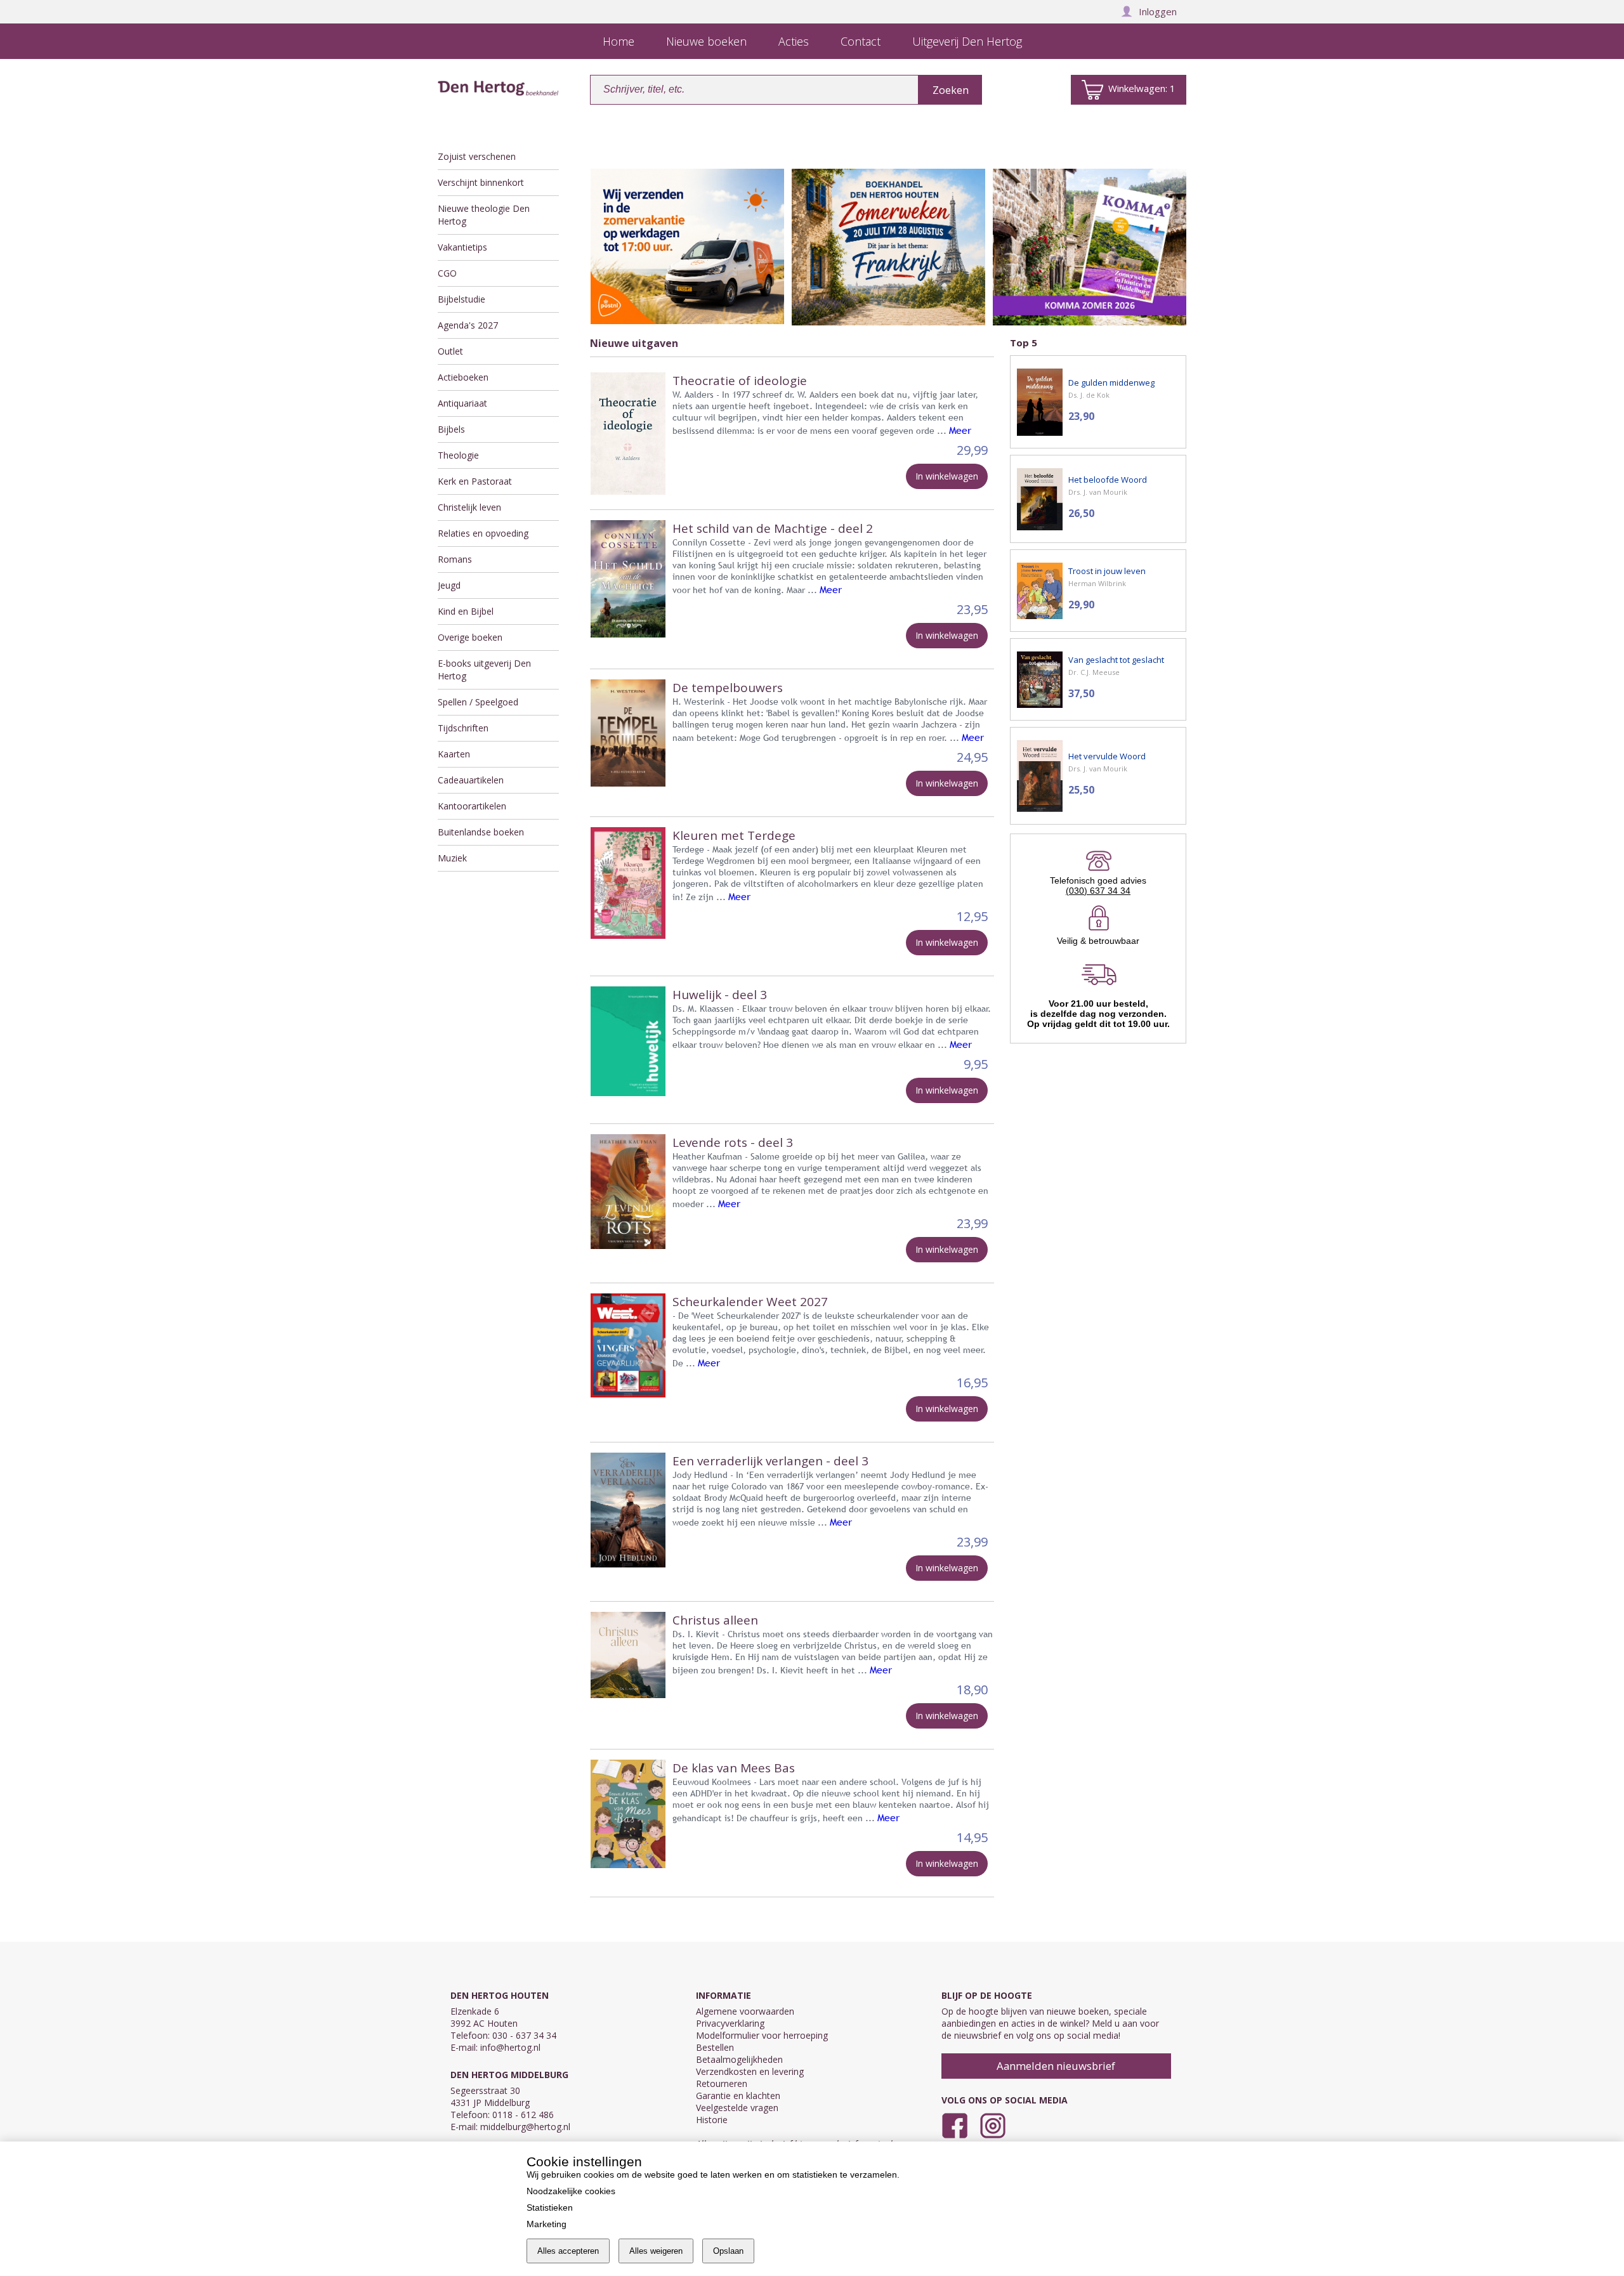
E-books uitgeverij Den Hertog (484, 670)
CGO (447, 273)
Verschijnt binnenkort (481, 182)
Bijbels (451, 429)
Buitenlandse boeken (481, 832)
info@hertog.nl (510, 2047)
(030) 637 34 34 (1098, 891)
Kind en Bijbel (466, 611)
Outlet (450, 351)
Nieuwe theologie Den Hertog (484, 215)
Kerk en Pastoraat (475, 481)
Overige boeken (470, 637)
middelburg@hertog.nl (525, 2127)
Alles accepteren (568, 2251)
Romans (455, 559)
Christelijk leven (469, 507)
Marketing (547, 2224)
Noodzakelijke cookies (571, 2191)
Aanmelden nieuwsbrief (1056, 2066)
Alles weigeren (656, 2251)
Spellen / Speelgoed (478, 702)
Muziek (452, 858)
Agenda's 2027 (468, 325)
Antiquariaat (462, 403)
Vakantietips (462, 247)
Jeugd (449, 585)
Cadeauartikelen (471, 780)
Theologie (458, 455)
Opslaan (728, 2251)
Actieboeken (463, 377)
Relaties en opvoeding (483, 533)
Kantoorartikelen (472, 806)
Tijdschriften (463, 728)
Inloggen (1158, 11)
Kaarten (454, 754)
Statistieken (550, 2207)
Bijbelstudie (462, 299)
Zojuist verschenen (477, 156)
